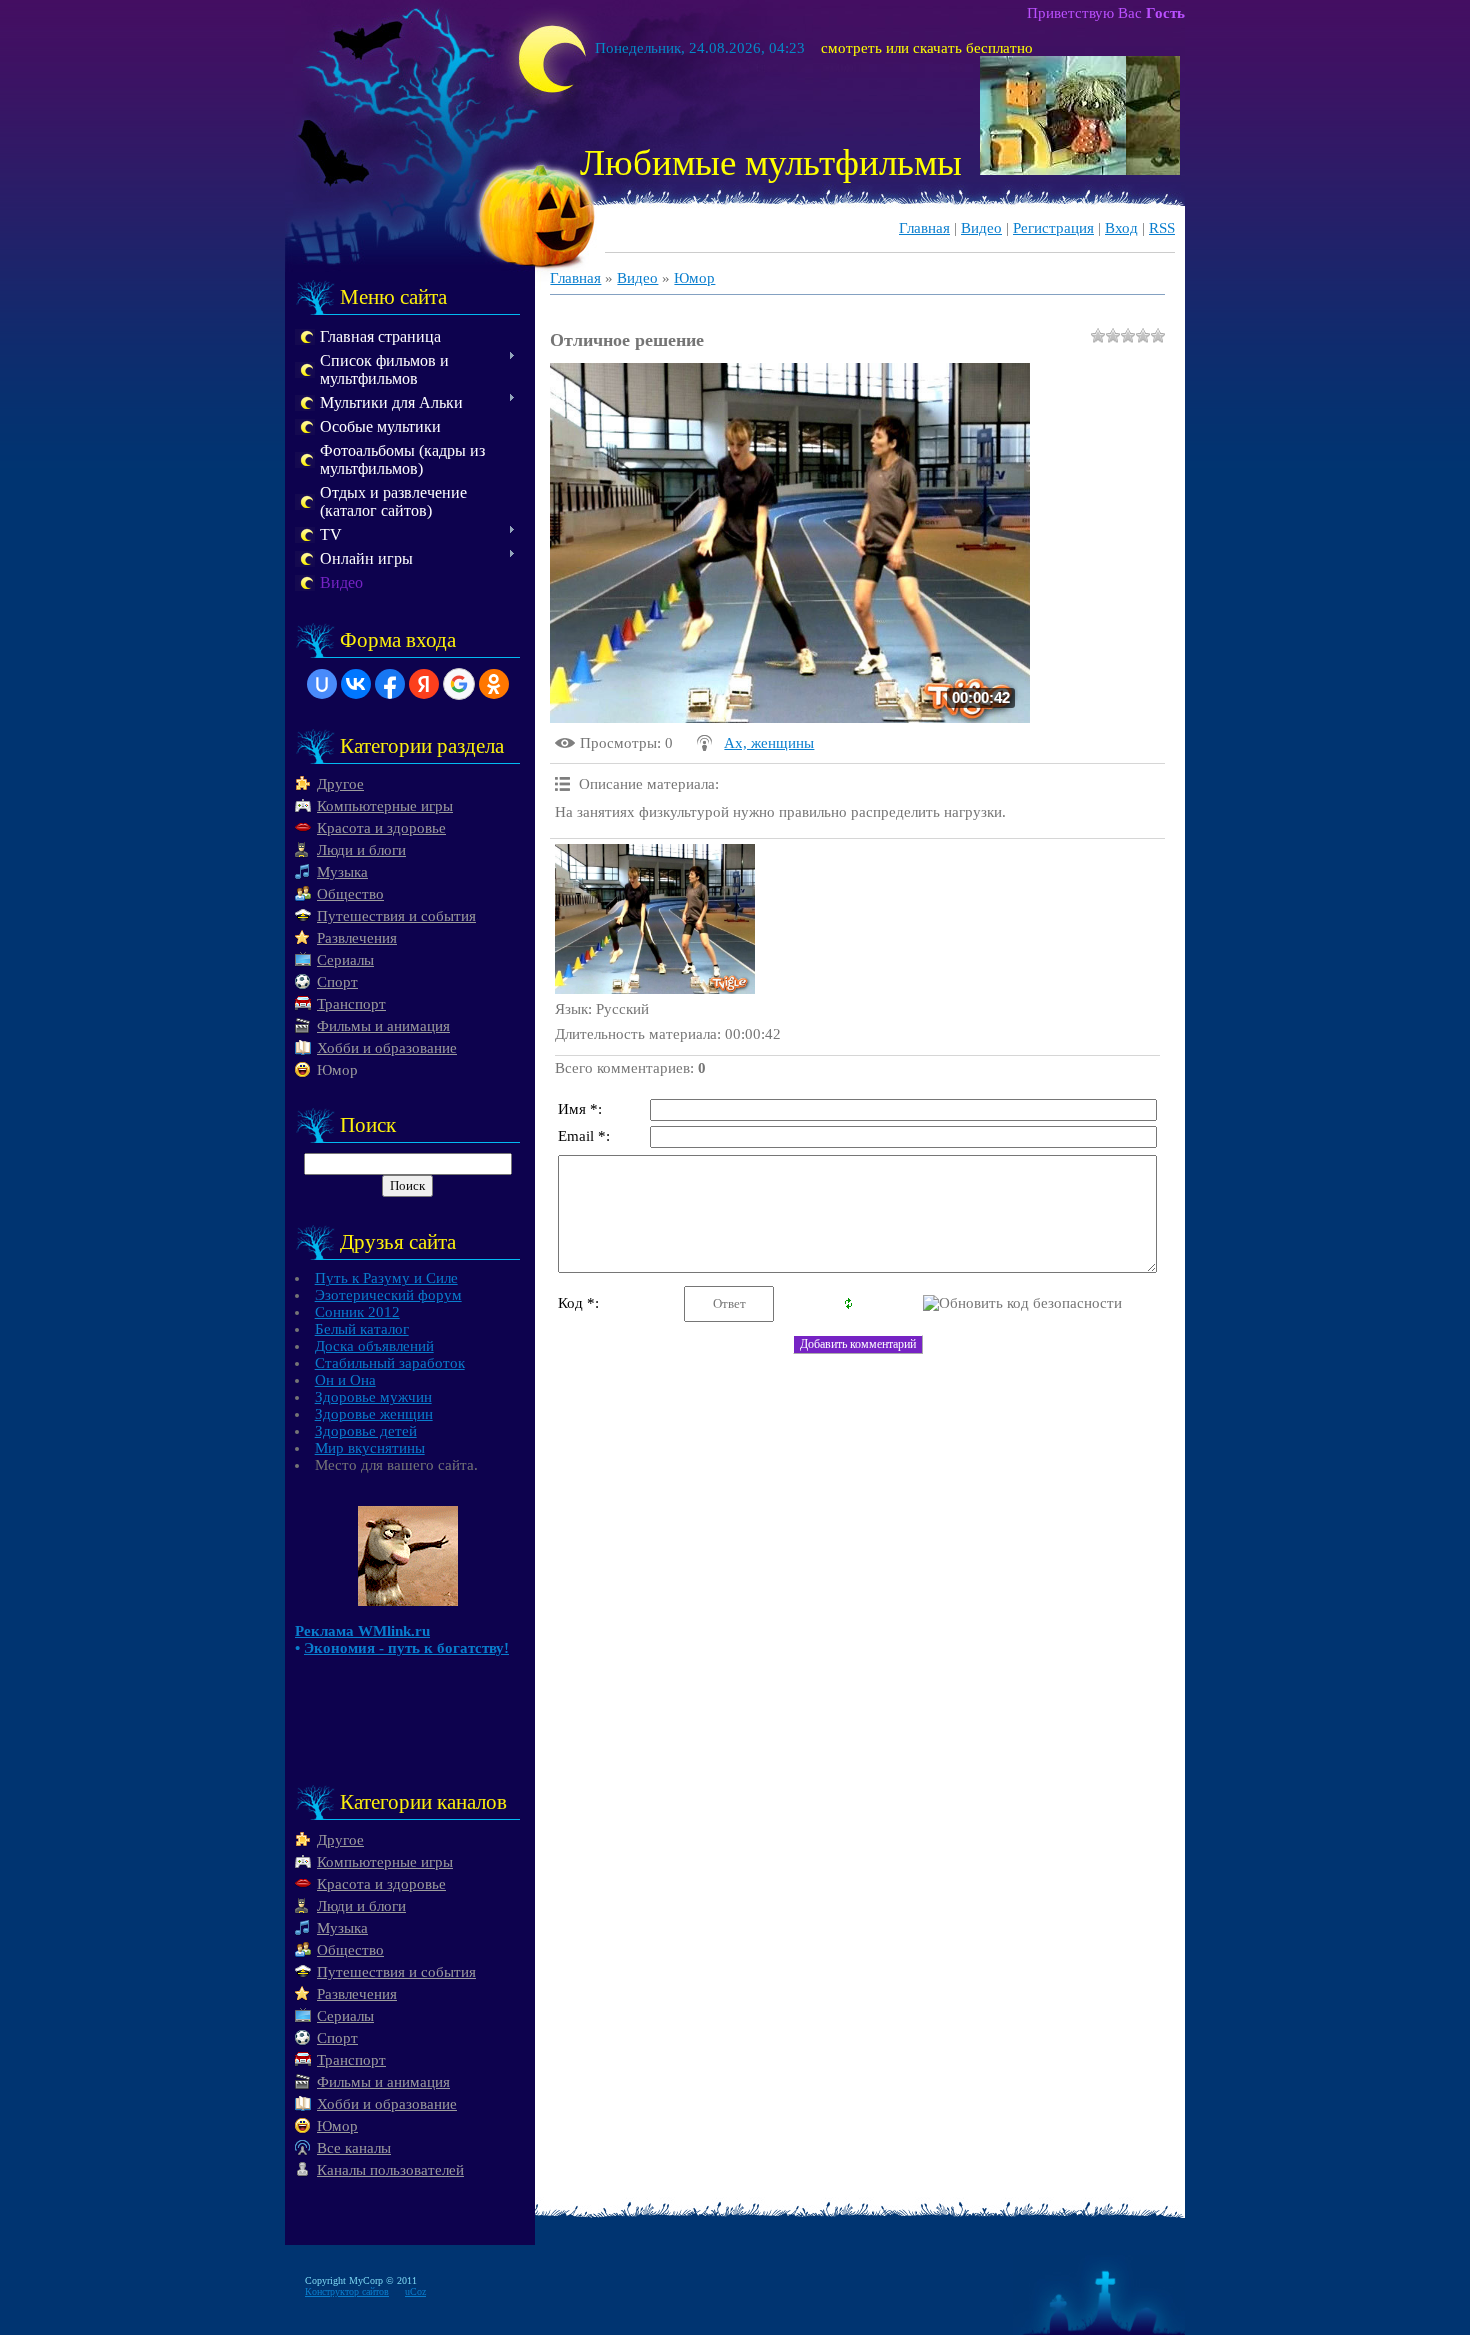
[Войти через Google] (459, 684)
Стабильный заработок (390, 1363)
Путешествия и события (396, 916)
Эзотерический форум (388, 1295)
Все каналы (354, 2148)
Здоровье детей (366, 1431)
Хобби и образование (387, 1048)
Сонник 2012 (357, 1312)
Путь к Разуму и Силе (386, 1278)
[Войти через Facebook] (390, 684)
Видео (981, 228)
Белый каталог (362, 1329)
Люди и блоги (361, 850)
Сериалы (345, 960)
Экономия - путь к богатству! (406, 1648)
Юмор (337, 1070)
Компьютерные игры (385, 806)
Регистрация (1053, 228)
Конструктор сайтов (347, 2291)
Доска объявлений (374, 1346)
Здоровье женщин (374, 1414)
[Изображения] (655, 919)
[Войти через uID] (322, 684)
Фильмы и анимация (383, 1026)
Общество (350, 894)
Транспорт (351, 1004)
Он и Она (345, 1380)
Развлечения (357, 938)
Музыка (342, 872)
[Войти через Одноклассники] (494, 684)
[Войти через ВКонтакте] (356, 684)
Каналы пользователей (390, 2170)
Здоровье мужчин (373, 1397)
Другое (340, 784)
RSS (1162, 228)
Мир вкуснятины (370, 1448)
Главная (924, 228)
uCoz (415, 2291)
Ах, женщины (769, 743)
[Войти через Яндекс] (424, 684)
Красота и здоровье (381, 828)
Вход (1121, 228)
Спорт (337, 982)
